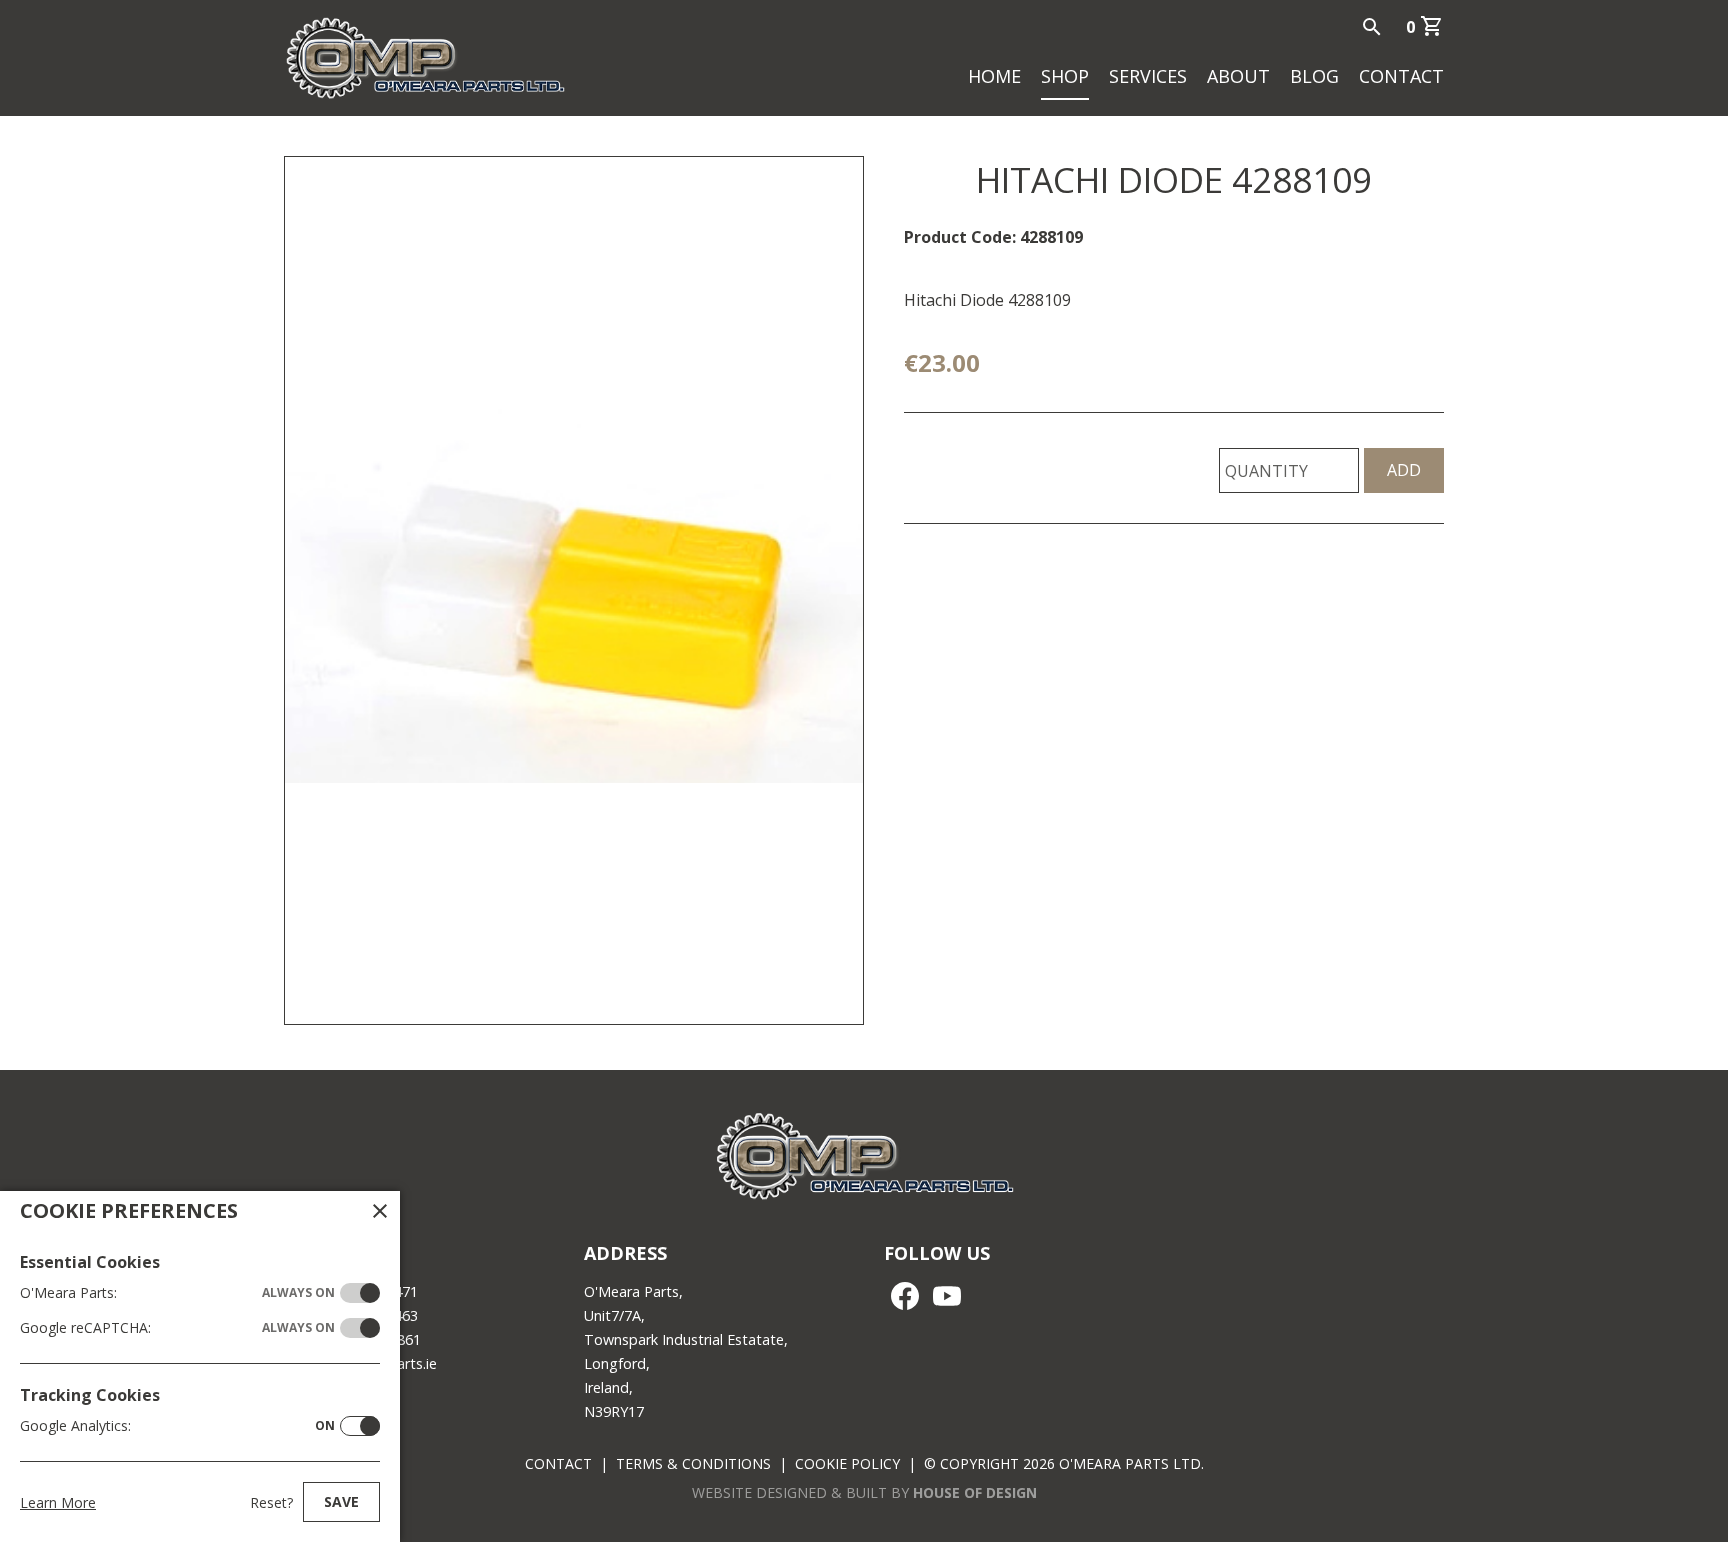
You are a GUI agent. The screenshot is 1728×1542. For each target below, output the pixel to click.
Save (341, 1501)
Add (1404, 470)
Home (994, 76)
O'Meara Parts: (177, 1292)
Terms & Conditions (693, 1463)
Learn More (58, 1502)
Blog (1314, 76)
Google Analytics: (177, 1425)
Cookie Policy (847, 1463)
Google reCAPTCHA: (177, 1327)
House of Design (975, 1492)
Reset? (271, 1502)
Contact (1401, 76)
